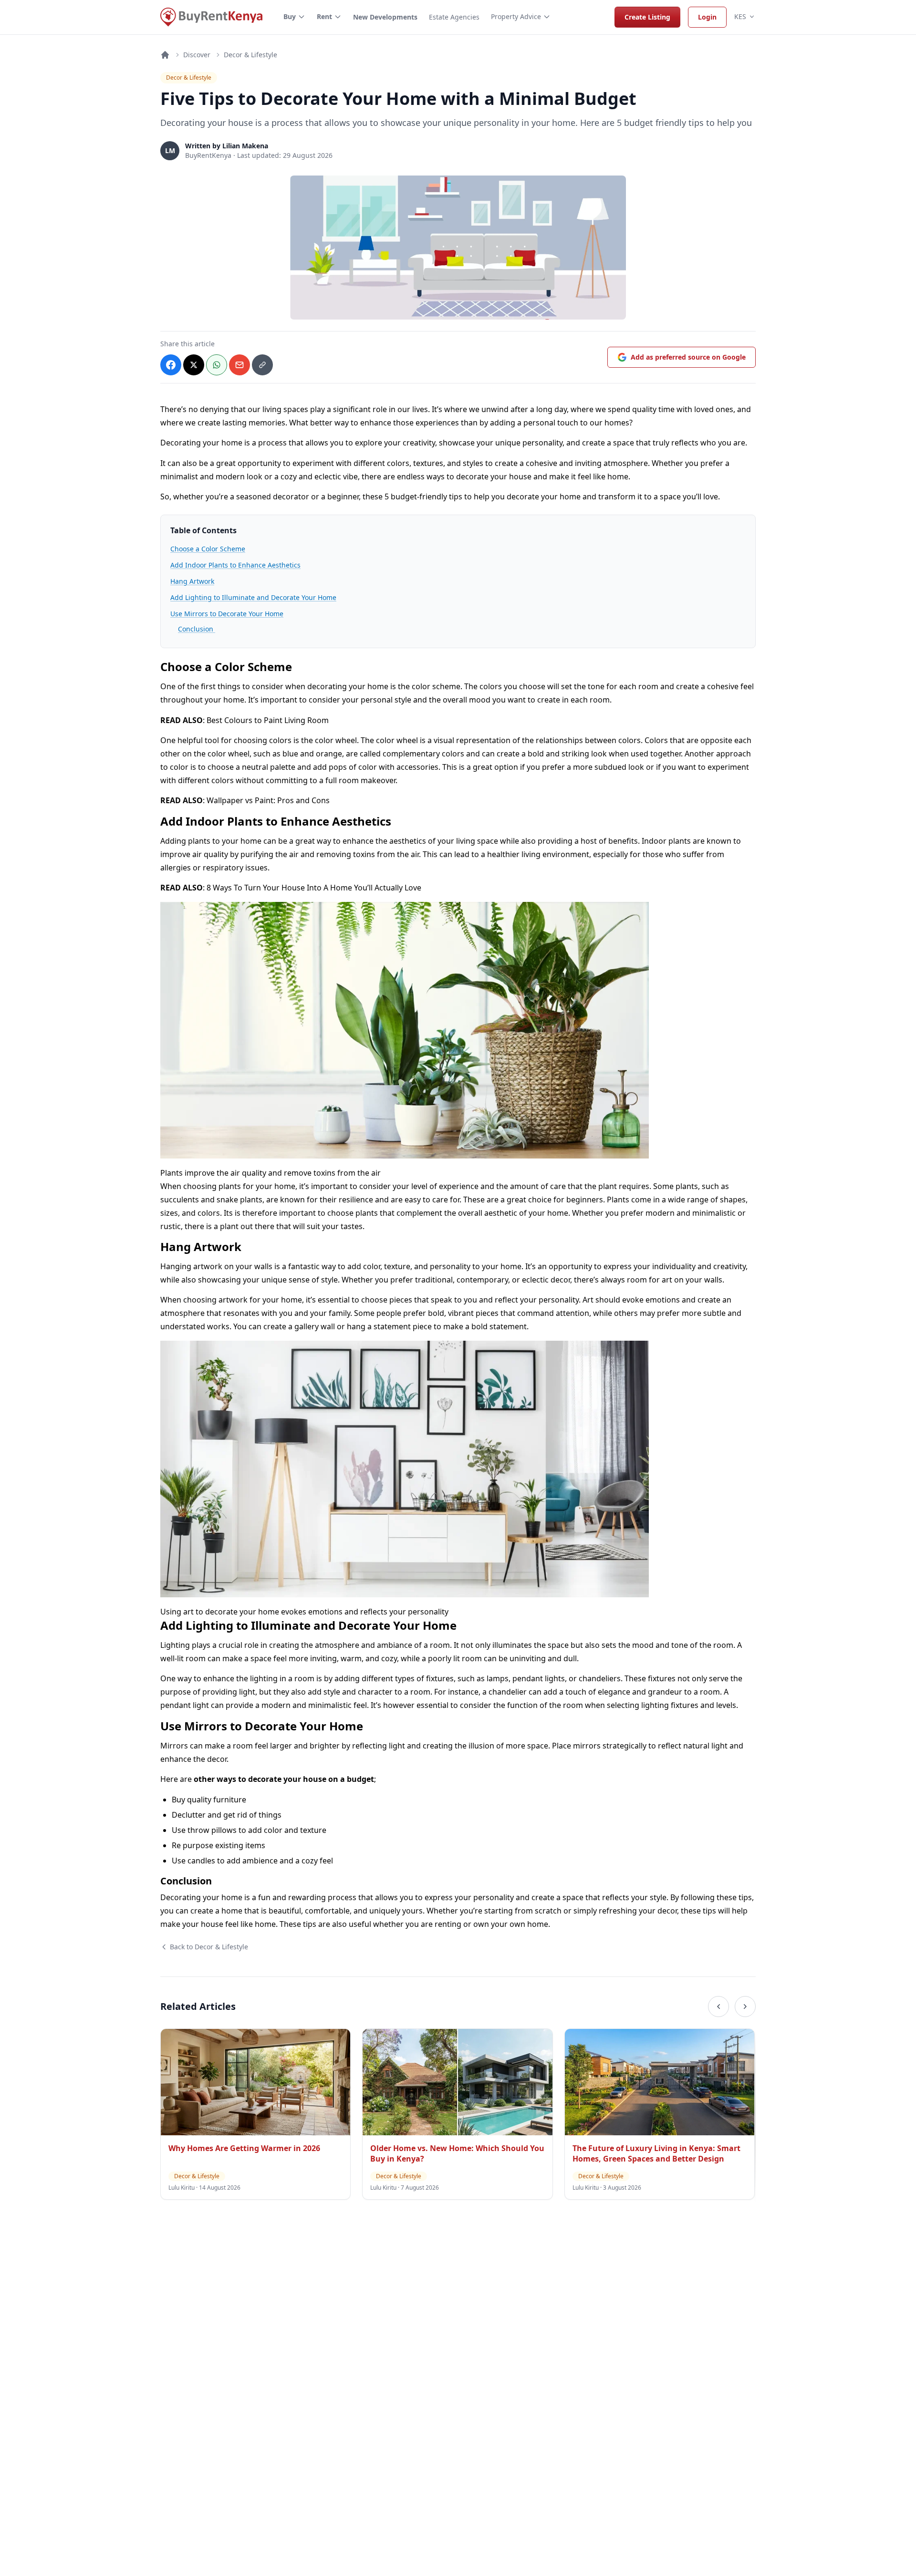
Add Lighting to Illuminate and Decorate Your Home (253, 597)
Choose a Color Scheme (208, 549)
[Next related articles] (745, 2007)
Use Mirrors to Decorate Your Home (227, 614)
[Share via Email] (239, 365)
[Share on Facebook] (171, 365)
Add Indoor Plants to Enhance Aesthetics (235, 565)
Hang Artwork (192, 581)
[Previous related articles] (718, 2007)
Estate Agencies (454, 17)
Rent (324, 16)
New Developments (385, 17)
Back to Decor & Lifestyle (209, 1947)
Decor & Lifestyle (250, 55)
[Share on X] (194, 365)
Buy (290, 16)
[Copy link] (262, 365)
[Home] (165, 55)
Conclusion (197, 629)
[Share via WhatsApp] (217, 365)
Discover (197, 55)
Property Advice (516, 16)
